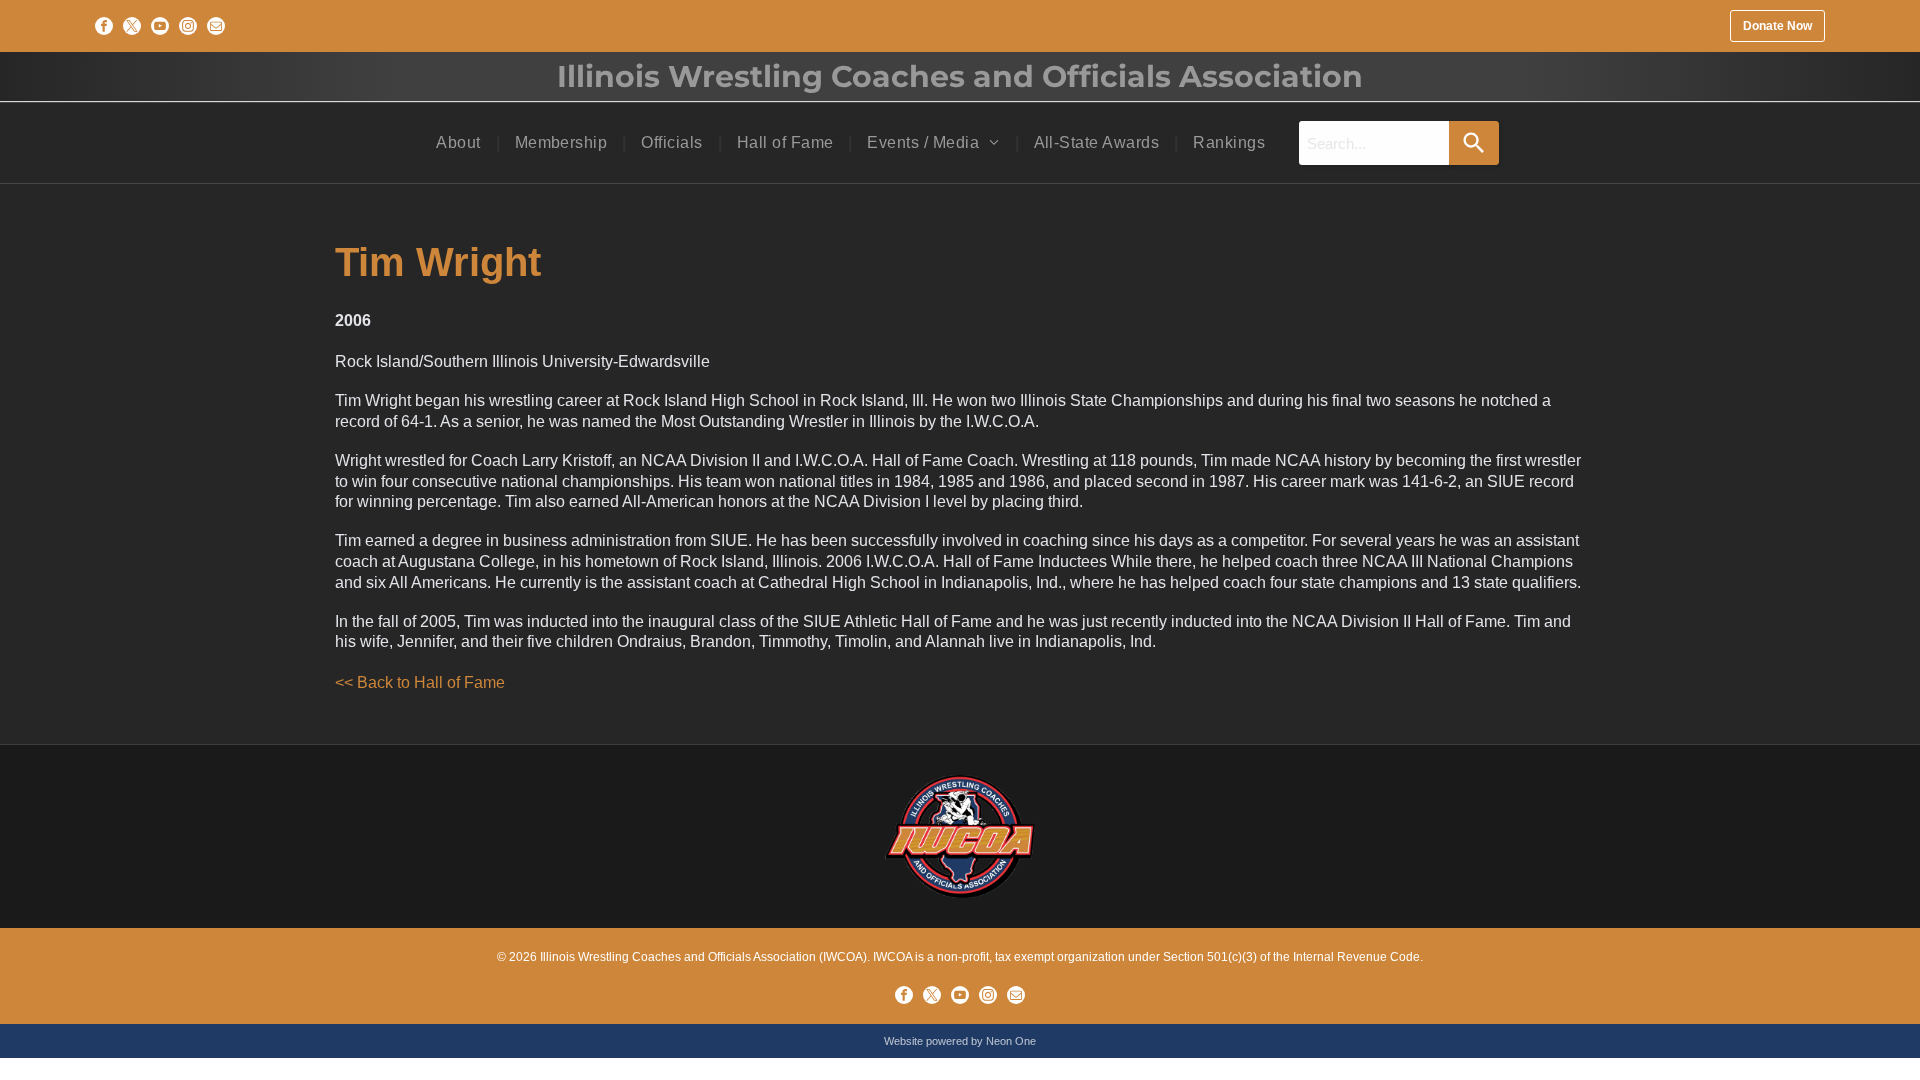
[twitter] (132, 26)
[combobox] (1374, 143)
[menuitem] (460, 143)
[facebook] (104, 26)
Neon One (1011, 1041)
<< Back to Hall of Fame (420, 682)
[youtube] (160, 26)
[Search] (1474, 143)
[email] (216, 26)
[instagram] (188, 26)
